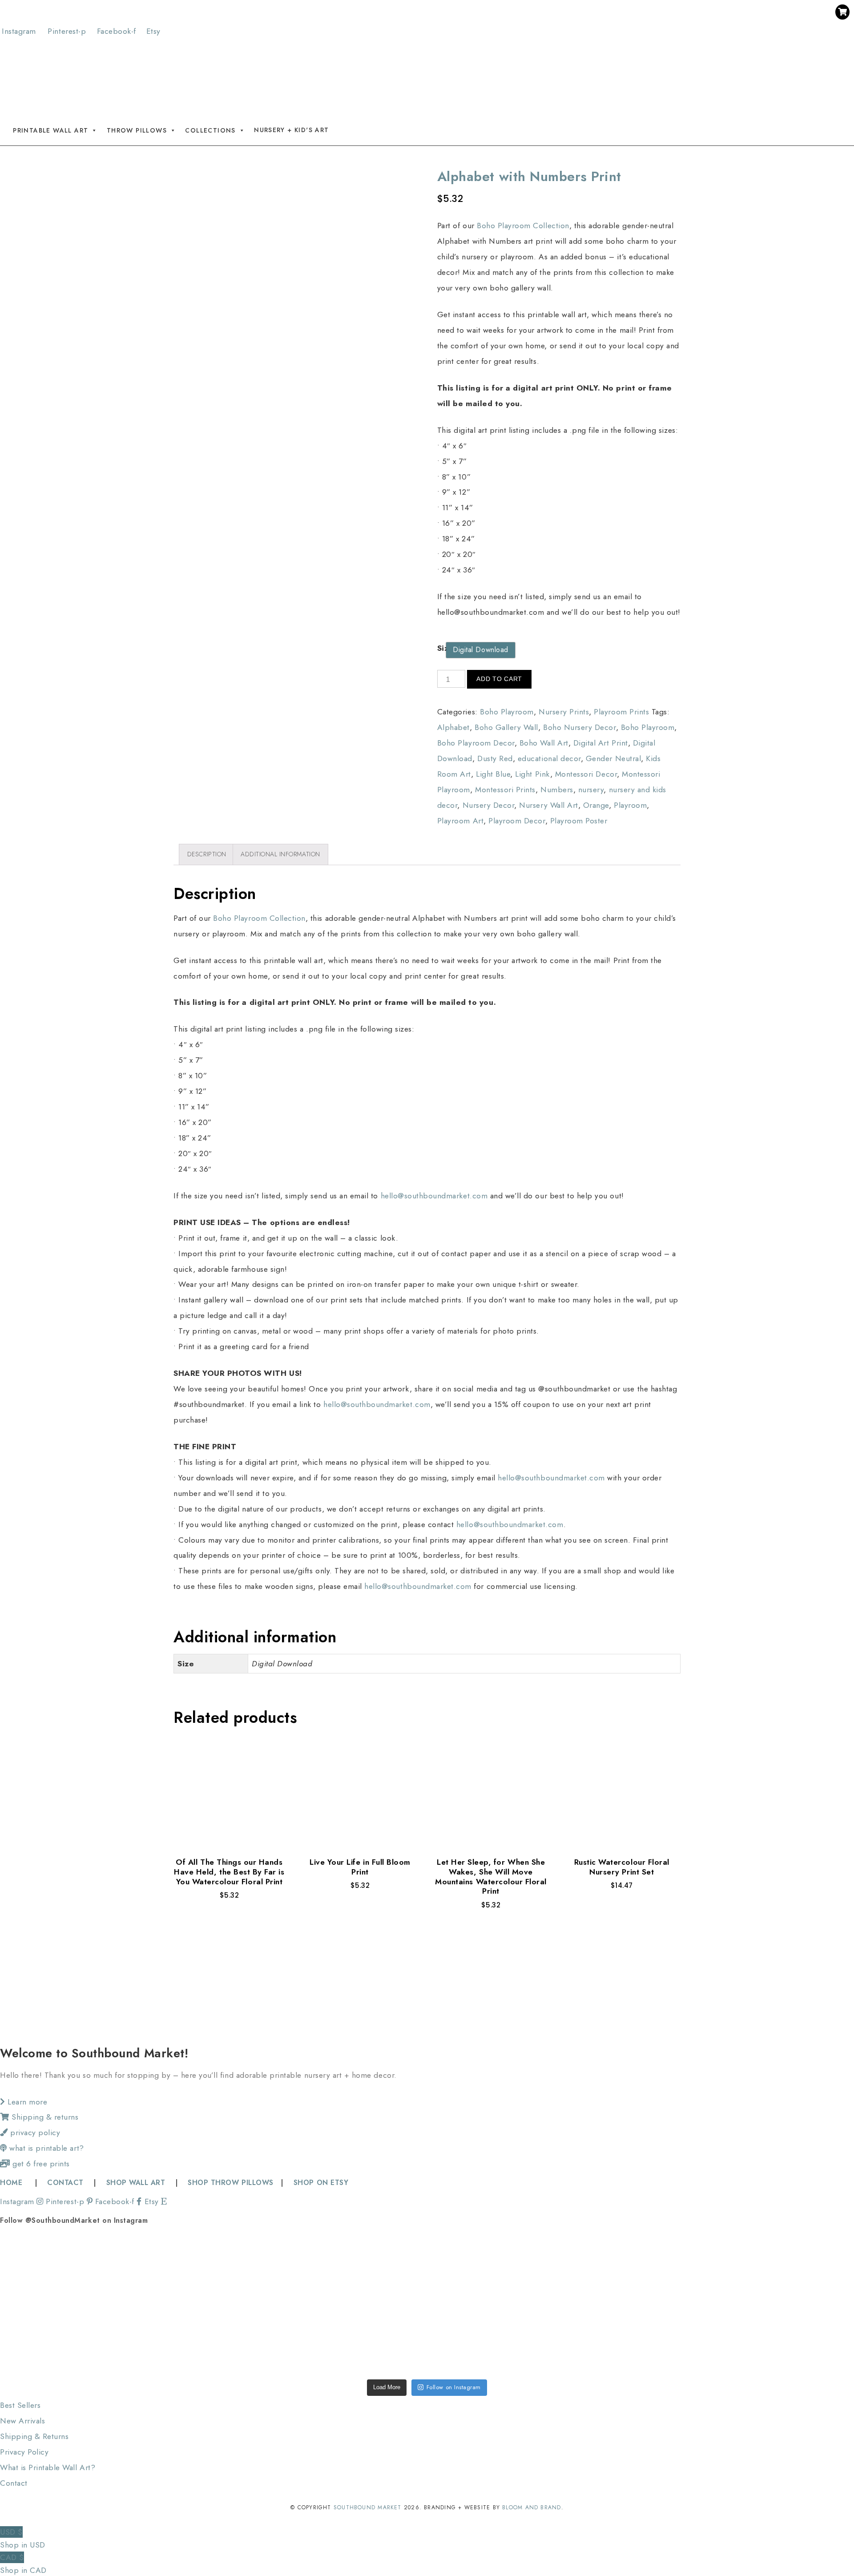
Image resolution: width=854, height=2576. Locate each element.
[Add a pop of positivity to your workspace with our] (598, 2270)
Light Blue (493, 774)
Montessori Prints (505, 790)
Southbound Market (368, 2507)
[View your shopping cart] (842, 12)
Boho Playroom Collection (523, 226)
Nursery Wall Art (548, 805)
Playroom (630, 805)
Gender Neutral (613, 758)
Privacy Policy (24, 2452)
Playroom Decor (517, 821)
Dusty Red (495, 758)
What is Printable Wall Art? (48, 2467)
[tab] (207, 854)
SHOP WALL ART (136, 2183)
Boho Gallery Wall (506, 727)
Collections (210, 130)
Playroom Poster (579, 821)
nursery (591, 790)
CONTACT (65, 2183)
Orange (596, 805)
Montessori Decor (586, 774)
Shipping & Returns (34, 2436)
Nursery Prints (564, 712)
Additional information (280, 854)
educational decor (549, 758)
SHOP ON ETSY (321, 2183)
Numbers (557, 790)
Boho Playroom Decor (476, 743)
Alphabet (453, 727)
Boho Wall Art (544, 743)
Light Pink (532, 774)
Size (445, 648)
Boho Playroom (507, 712)
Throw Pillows (137, 130)
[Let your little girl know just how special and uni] (769, 2270)
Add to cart (499, 679)
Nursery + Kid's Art (292, 130)
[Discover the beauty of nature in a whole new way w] (427, 2270)
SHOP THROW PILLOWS (230, 2183)
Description (207, 854)
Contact (14, 2483)
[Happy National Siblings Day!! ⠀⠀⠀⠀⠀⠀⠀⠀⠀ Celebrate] (85, 2270)
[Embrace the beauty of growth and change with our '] (256, 2270)
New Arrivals (22, 2421)
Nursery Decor (489, 805)
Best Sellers (20, 2405)
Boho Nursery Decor (579, 727)
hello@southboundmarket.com (434, 1196)
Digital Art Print (601, 743)
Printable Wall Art (50, 130)
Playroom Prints (621, 712)
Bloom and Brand (532, 2507)
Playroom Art (460, 821)
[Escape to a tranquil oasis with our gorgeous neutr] (85, 2338)
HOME (12, 2183)
